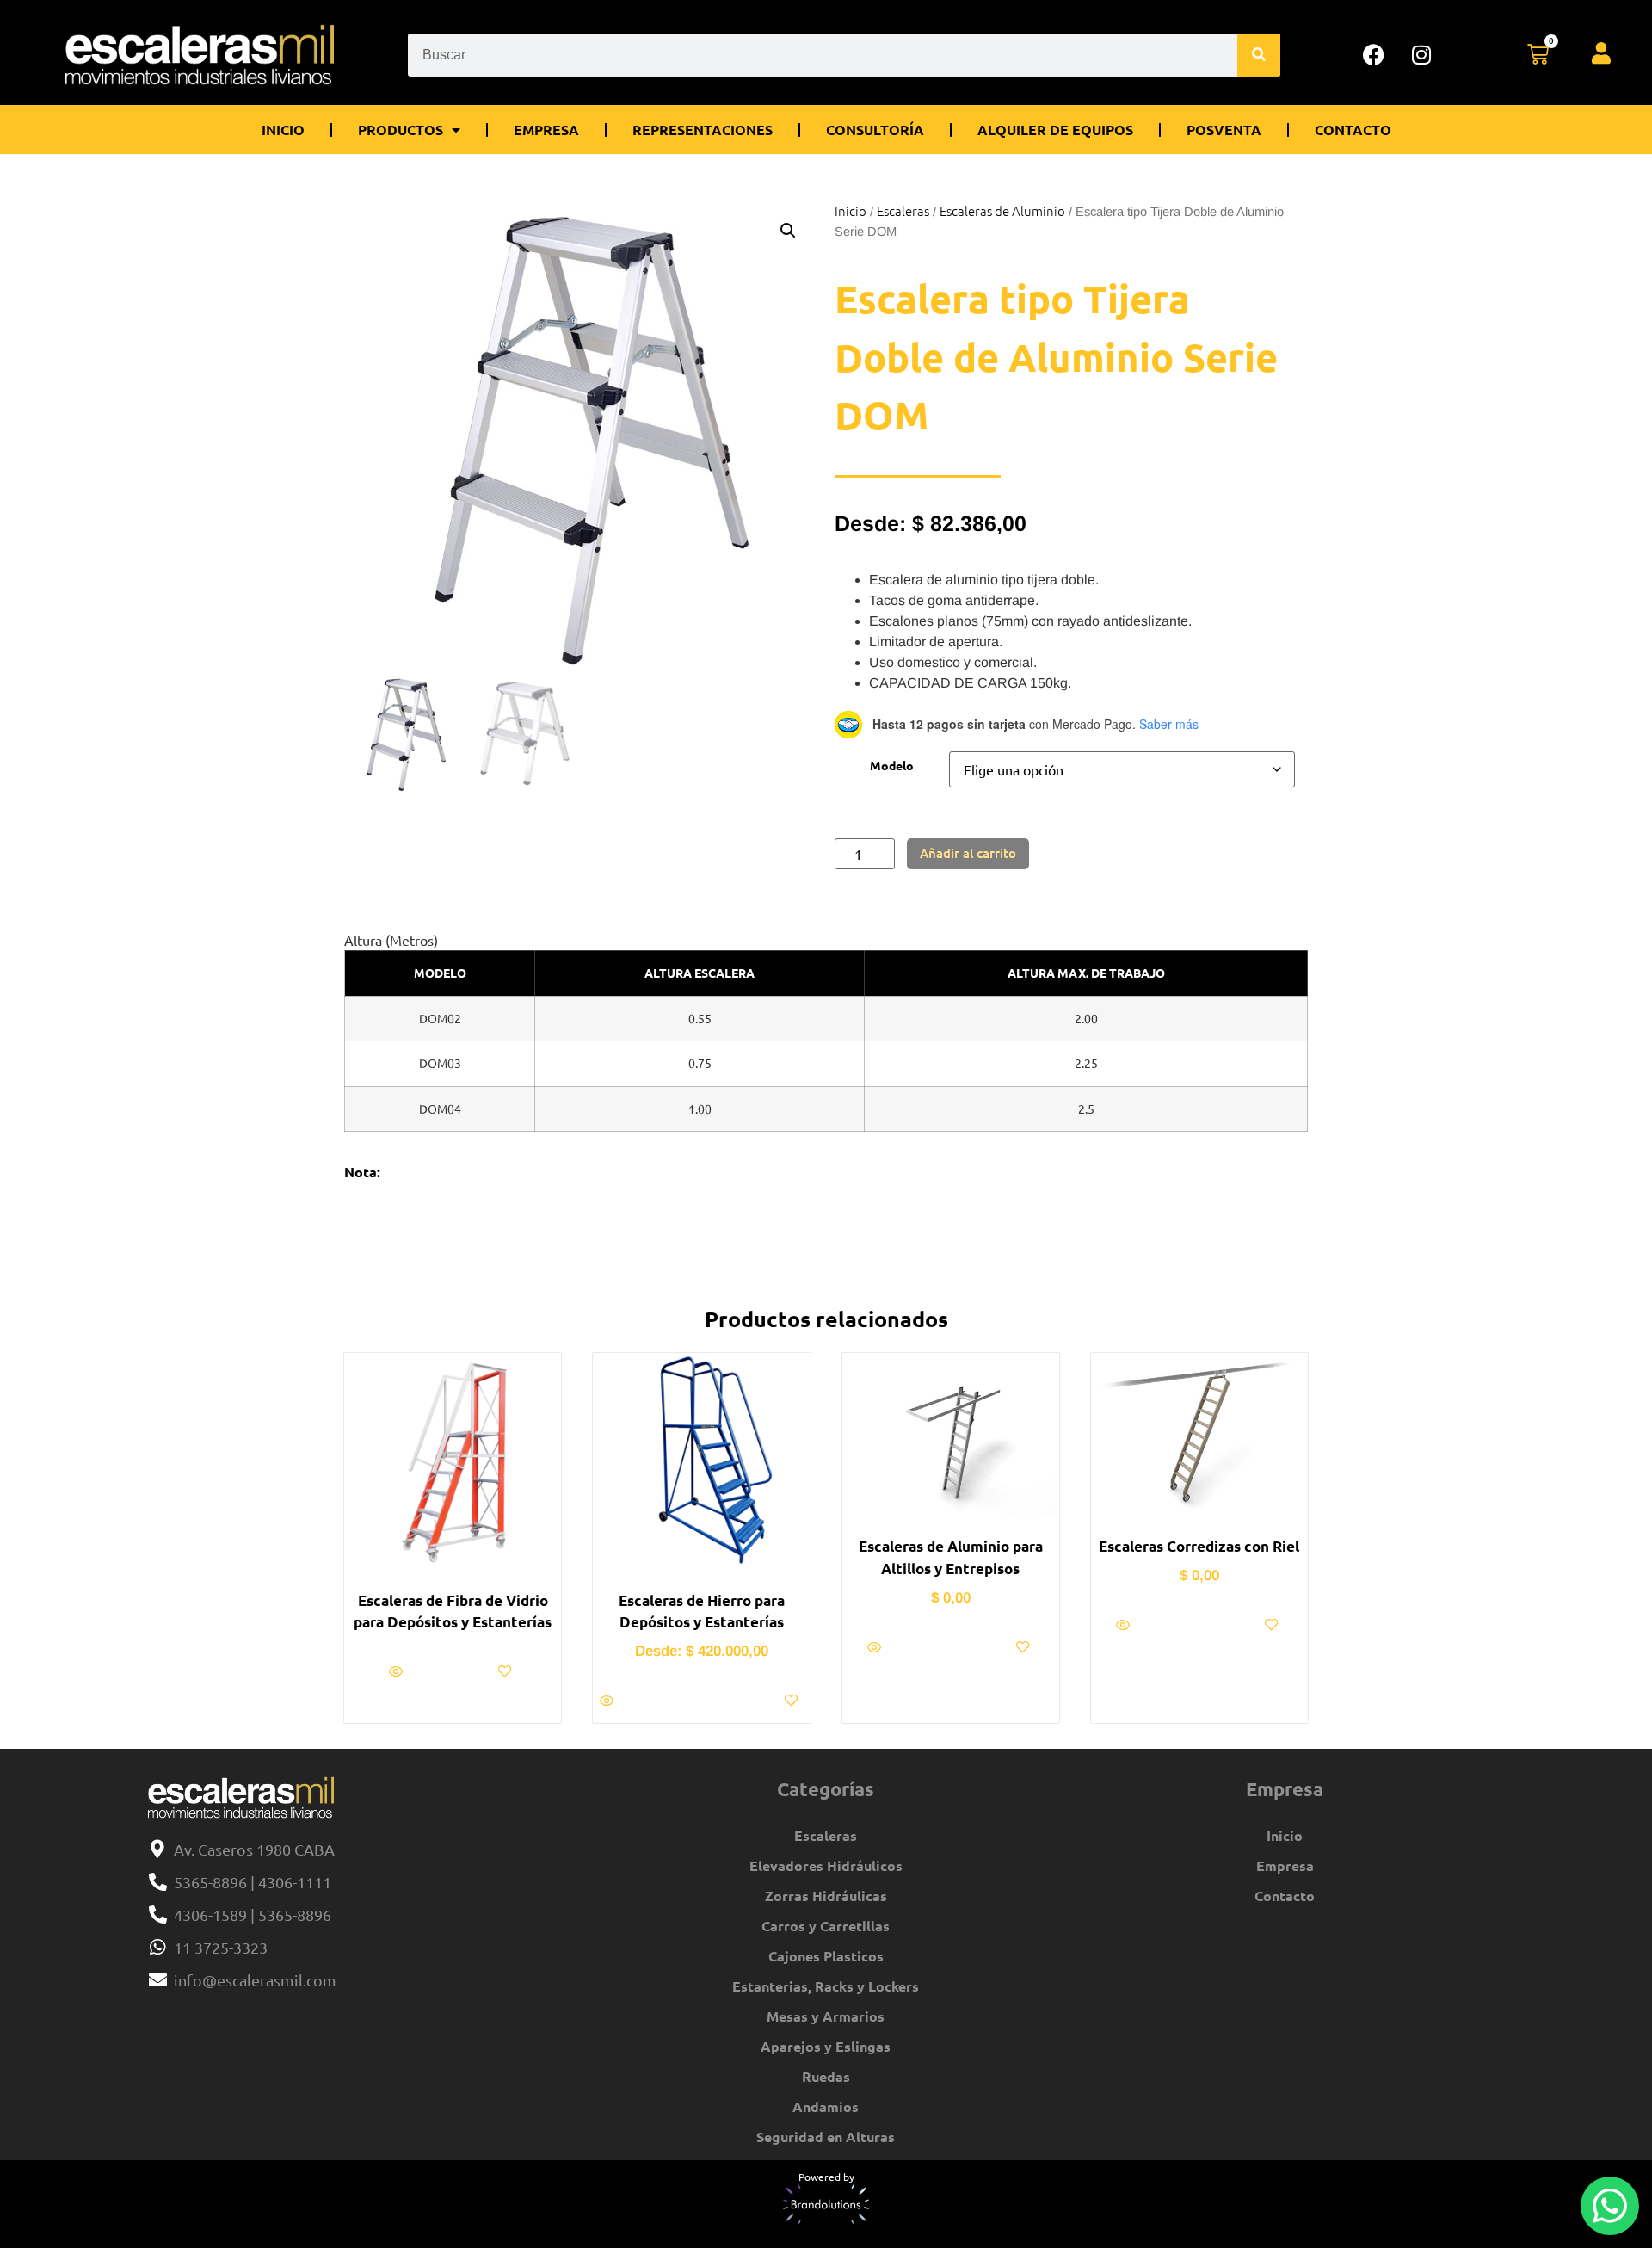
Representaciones (703, 130)
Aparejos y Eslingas (826, 2046)
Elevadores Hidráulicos (826, 1865)
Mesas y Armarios (826, 2016)
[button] (788, 231)
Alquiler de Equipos (1055, 130)
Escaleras (903, 210)
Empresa (546, 130)
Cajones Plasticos (826, 1956)
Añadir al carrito (968, 853)
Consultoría (875, 130)
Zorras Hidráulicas (826, 1896)
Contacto (1353, 130)
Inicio (283, 130)
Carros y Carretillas (826, 1926)
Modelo (892, 765)
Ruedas (826, 2076)
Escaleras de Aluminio (1002, 210)
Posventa (1224, 130)
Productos (401, 130)
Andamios (826, 2106)
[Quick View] (398, 1671)
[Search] (1259, 55)
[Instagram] (1421, 55)
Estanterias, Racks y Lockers (826, 1986)
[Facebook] (1374, 55)
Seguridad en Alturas (826, 2137)
